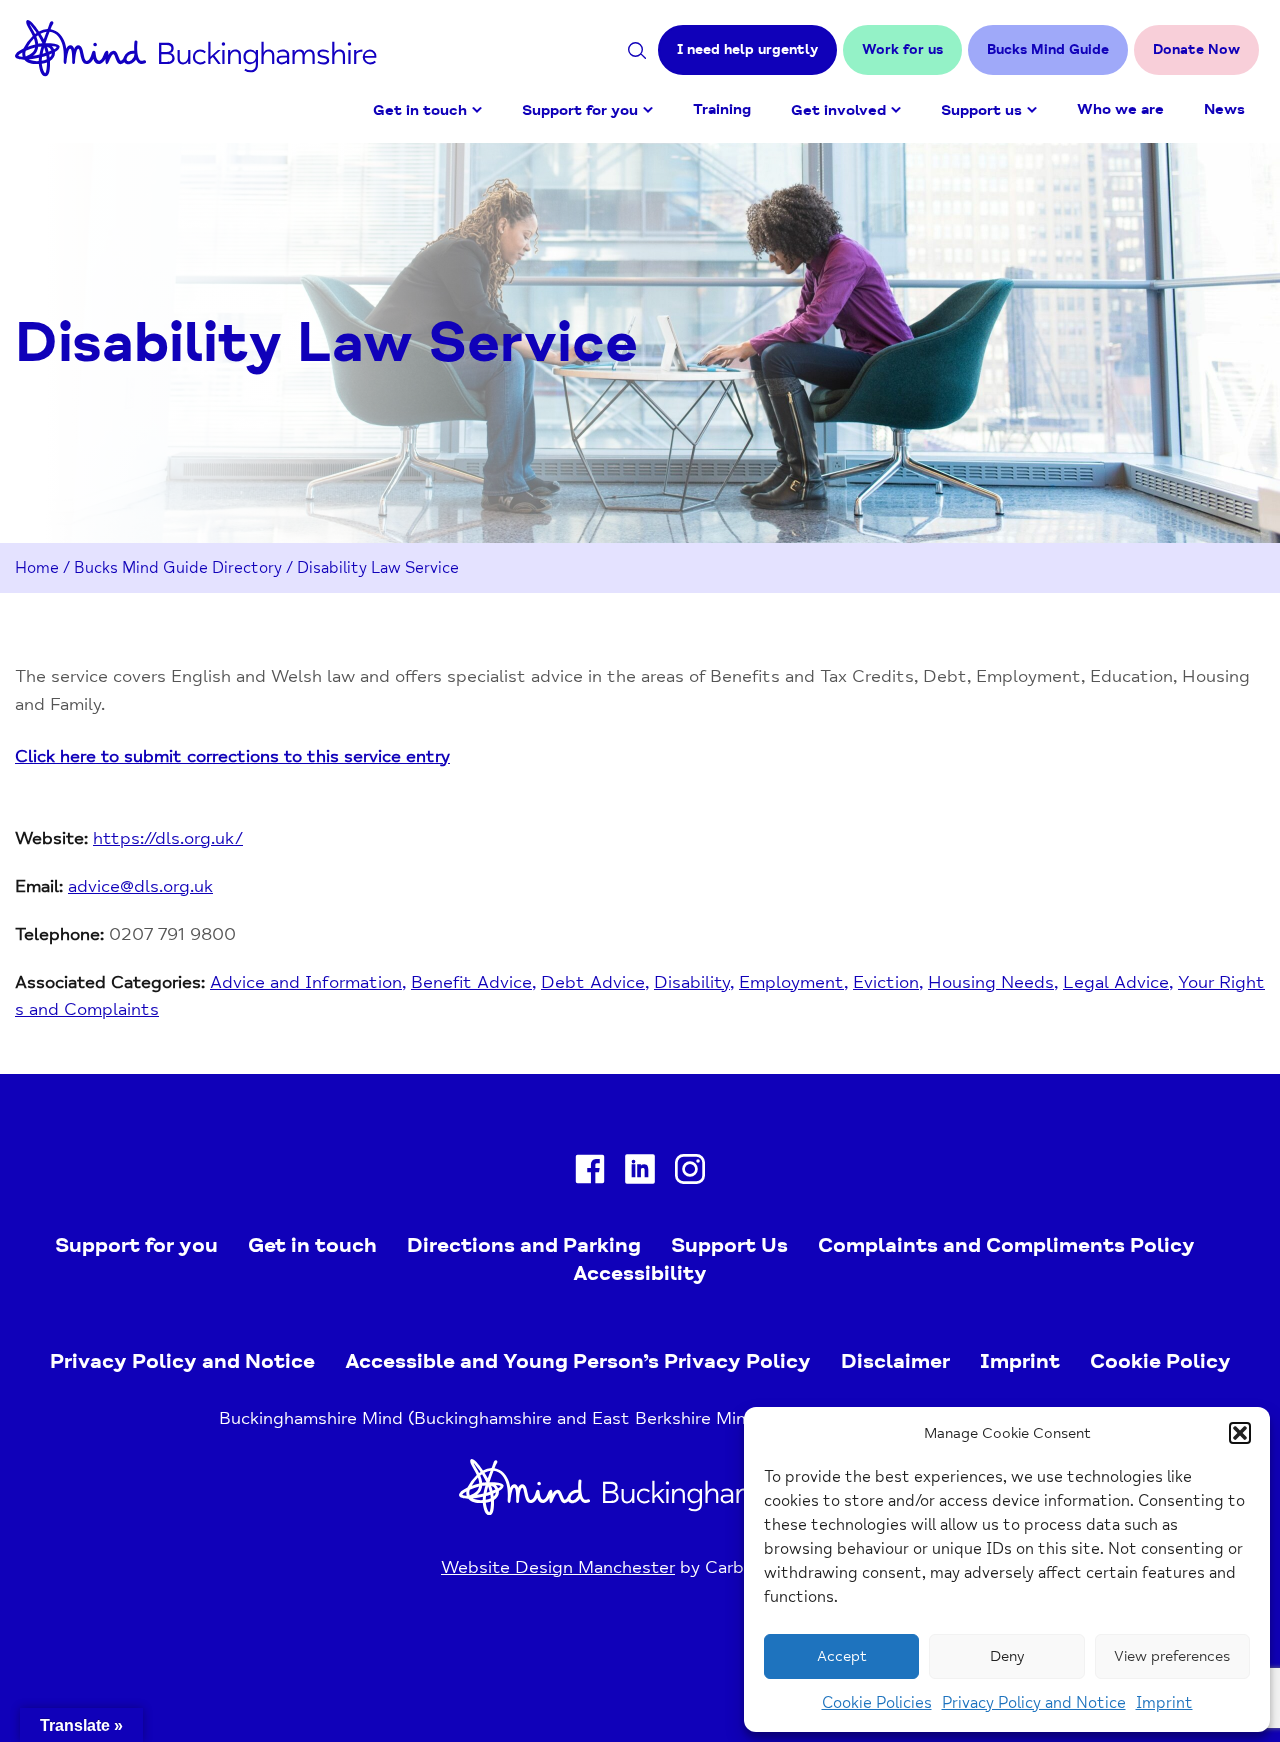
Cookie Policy (1160, 1361)
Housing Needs (991, 982)
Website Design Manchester (558, 1567)
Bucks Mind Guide (1048, 49)
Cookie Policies (877, 1703)
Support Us (729, 1245)
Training (722, 109)
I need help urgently (747, 49)
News (1224, 109)
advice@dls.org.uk (140, 886)
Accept (842, 1656)
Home (37, 568)
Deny (1007, 1656)
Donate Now (1196, 49)
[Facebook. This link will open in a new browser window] (590, 1173)
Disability (692, 982)
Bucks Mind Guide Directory (178, 568)
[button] (1240, 1433)
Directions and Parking (524, 1245)
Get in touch (420, 110)
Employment (791, 982)
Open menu (477, 110)
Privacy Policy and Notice (1034, 1703)
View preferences (1172, 1656)
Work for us (902, 49)
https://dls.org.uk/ (168, 838)
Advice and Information (306, 982)
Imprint (1164, 1703)
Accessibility (640, 1273)
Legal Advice (1116, 982)
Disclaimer (895, 1361)
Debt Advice (593, 982)
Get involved (838, 110)
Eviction (886, 982)
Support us (981, 110)
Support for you (580, 110)
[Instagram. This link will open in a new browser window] (690, 1173)
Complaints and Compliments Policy (1006, 1245)
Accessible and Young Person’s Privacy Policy (578, 1361)
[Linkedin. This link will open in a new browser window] (640, 1173)
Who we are (1120, 109)
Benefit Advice (471, 982)
